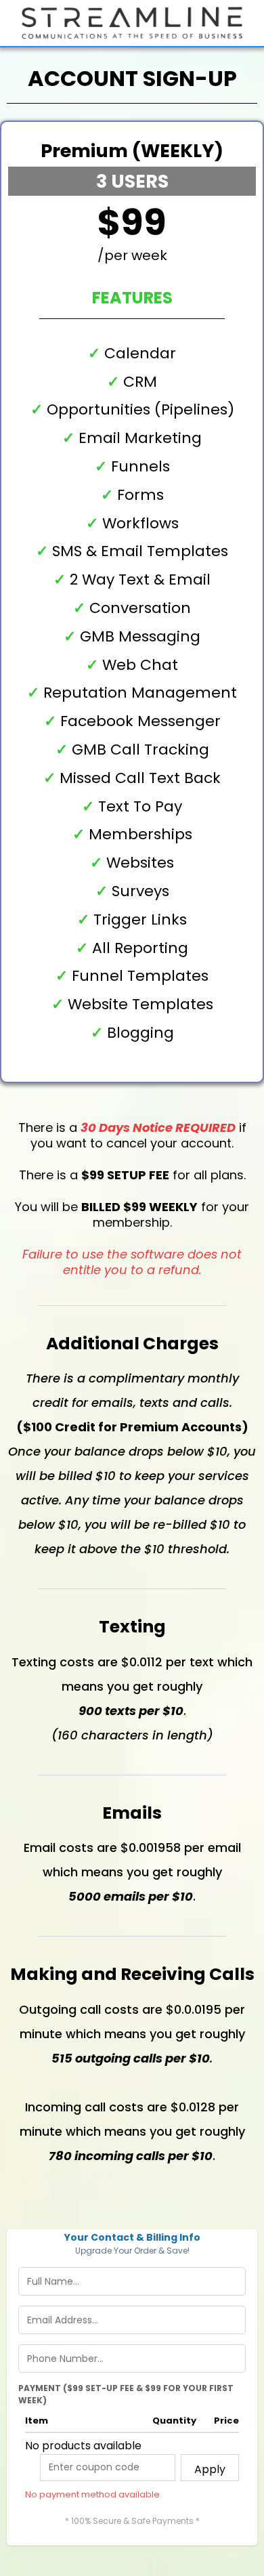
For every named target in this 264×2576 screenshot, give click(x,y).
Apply (210, 2469)
